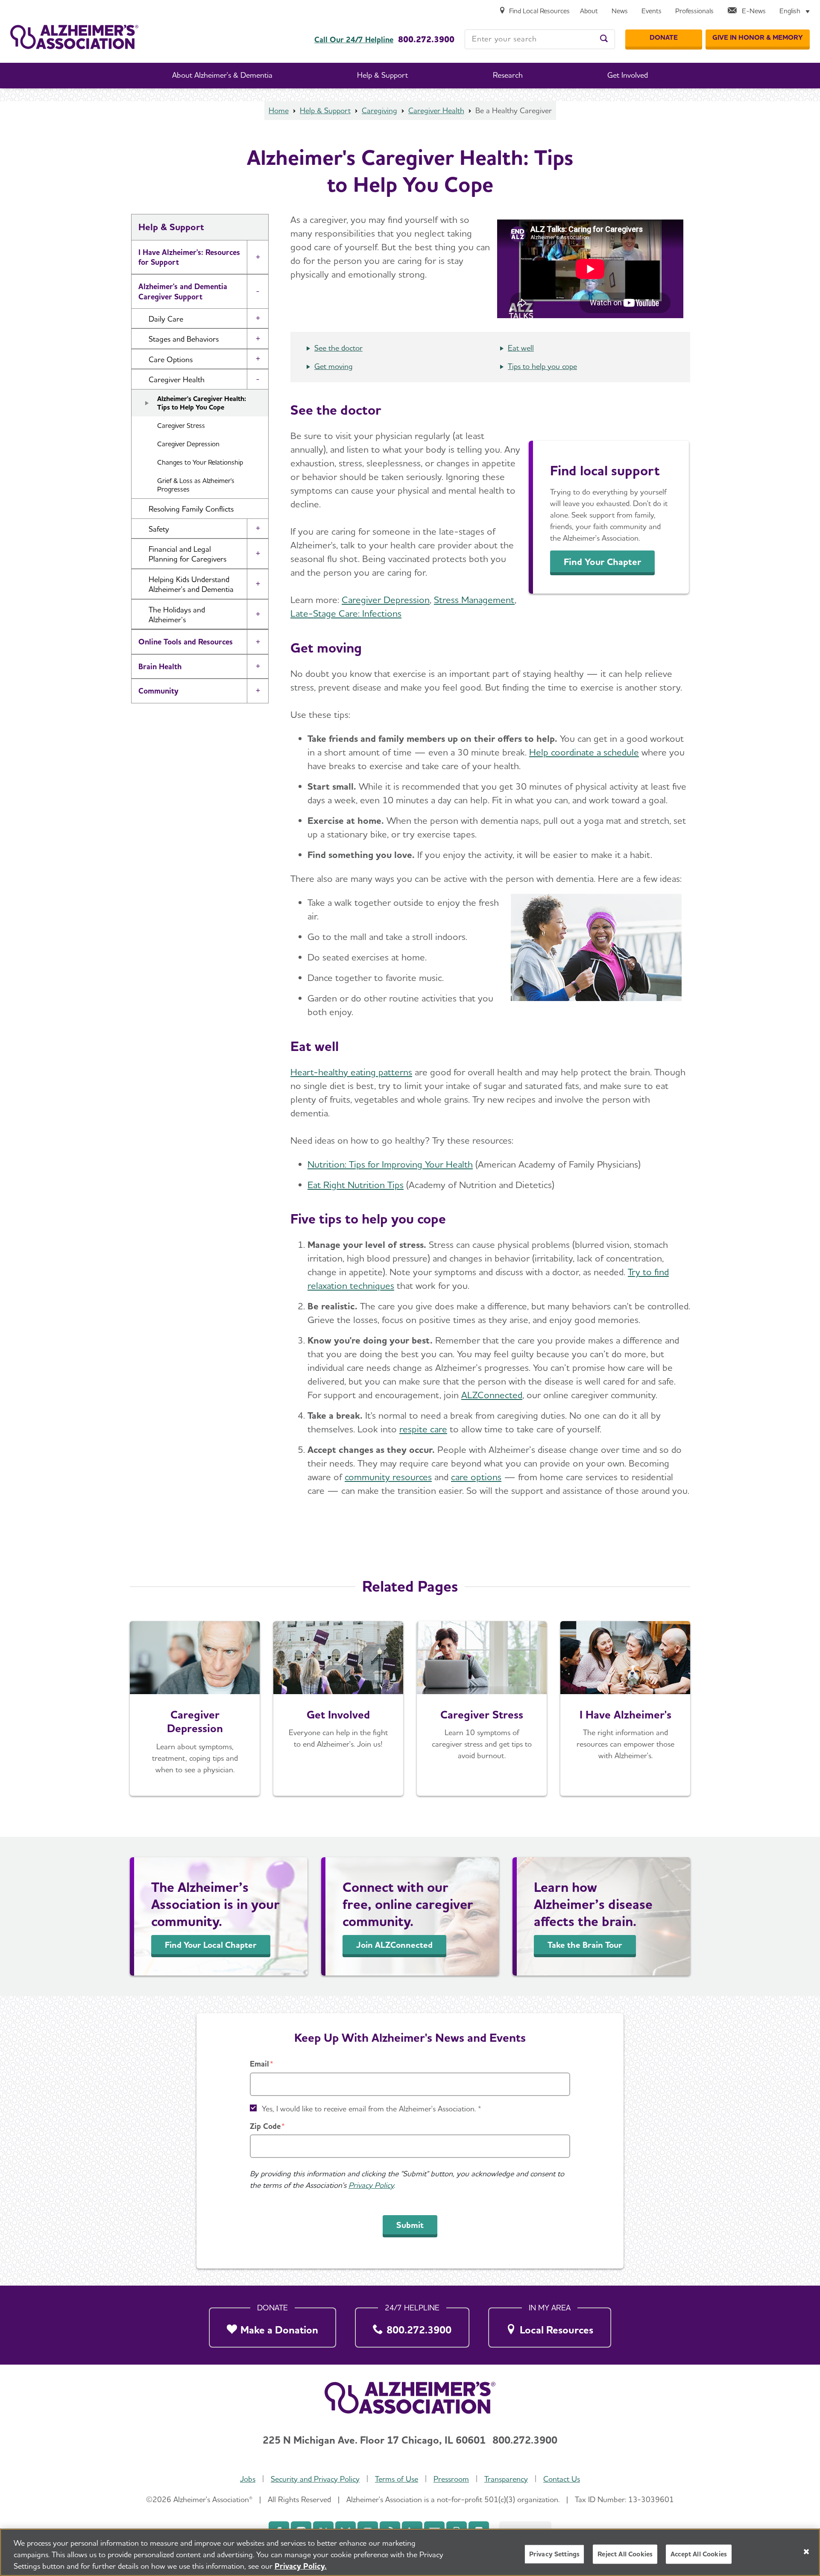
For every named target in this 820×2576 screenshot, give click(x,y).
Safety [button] (159, 529)
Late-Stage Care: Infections (346, 613)
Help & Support (325, 110)
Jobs (248, 2479)
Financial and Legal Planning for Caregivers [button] (187, 554)
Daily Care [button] (166, 319)
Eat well (521, 348)
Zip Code (265, 2126)
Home (279, 110)
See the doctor (338, 348)
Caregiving (379, 110)
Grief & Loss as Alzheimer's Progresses (196, 485)
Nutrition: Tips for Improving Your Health (390, 1164)
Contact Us (562, 2479)
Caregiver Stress (181, 426)
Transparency (506, 2479)
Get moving (334, 366)
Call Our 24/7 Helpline (354, 40)
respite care (423, 1429)
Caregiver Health (436, 110)
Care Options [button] (171, 359)
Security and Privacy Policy (315, 2479)
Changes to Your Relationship (200, 462)
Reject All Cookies (625, 2554)
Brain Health (160, 666)
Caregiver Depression (188, 444)
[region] (410, 2552)
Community (158, 691)
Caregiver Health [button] (177, 379)
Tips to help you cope (542, 366)
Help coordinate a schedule (584, 752)
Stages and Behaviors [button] (184, 339)
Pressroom (451, 2479)
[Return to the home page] (74, 37)
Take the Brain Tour (585, 1945)
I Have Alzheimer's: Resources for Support (189, 257)
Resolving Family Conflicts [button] (191, 509)
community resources (388, 1477)
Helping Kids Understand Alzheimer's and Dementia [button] (191, 584)
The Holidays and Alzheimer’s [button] (177, 615)
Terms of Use (397, 2479)
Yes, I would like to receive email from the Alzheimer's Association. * (372, 2109)
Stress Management (474, 600)
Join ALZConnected (394, 1945)
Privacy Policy (371, 2185)
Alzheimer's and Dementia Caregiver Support (183, 291)
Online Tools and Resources (186, 642)
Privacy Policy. (301, 2566)
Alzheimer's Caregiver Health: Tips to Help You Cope (202, 403)
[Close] (806, 2552)
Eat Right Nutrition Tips (356, 1185)
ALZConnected (492, 1395)
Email (259, 2064)
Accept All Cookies (699, 2554)
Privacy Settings (555, 2554)
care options (476, 1477)
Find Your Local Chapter (211, 1945)
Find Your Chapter (602, 562)
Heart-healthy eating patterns (351, 1072)
